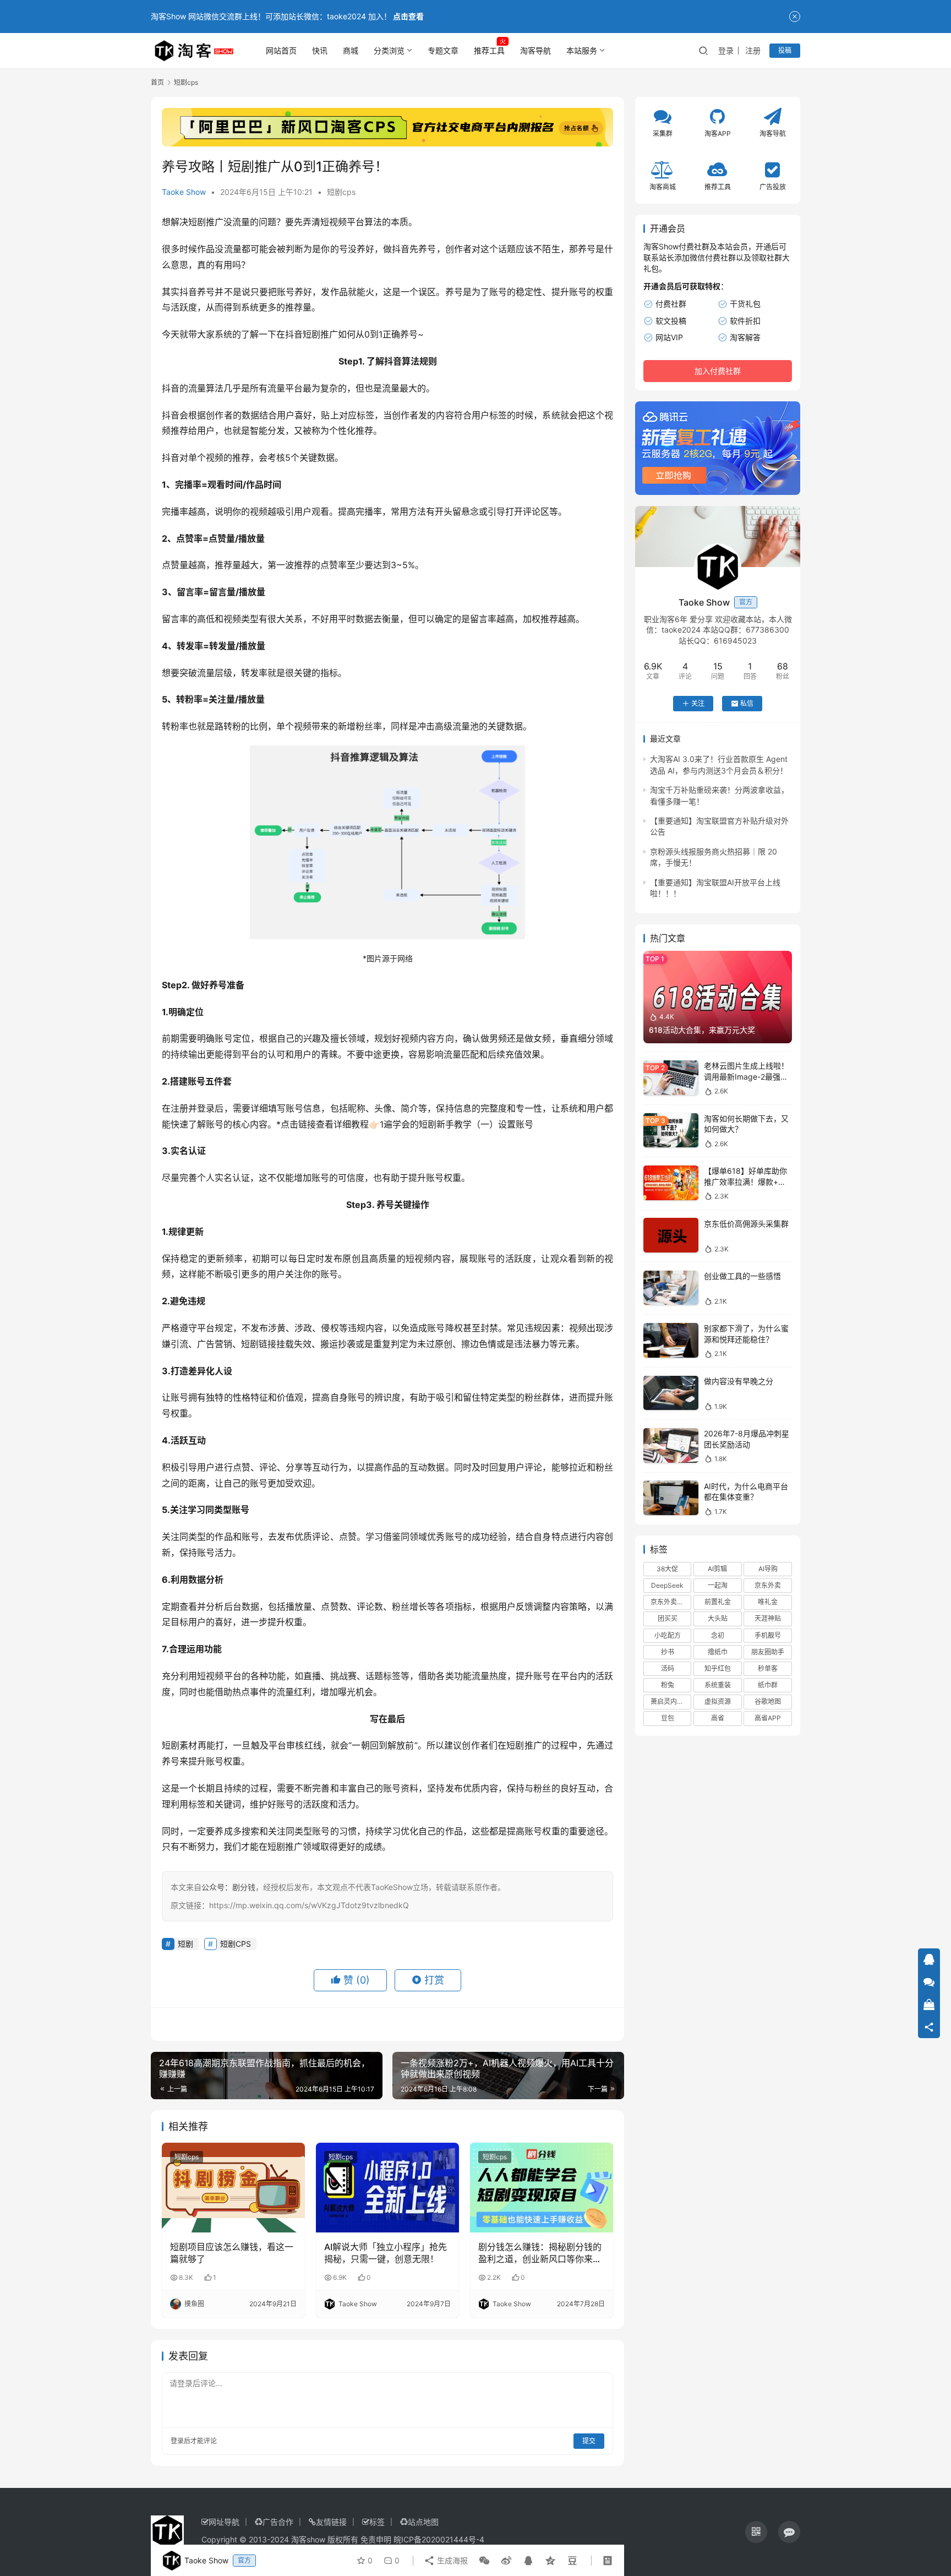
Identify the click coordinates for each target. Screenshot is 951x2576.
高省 (718, 1718)
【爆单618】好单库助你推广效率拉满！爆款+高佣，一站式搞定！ (745, 1181)
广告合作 (278, 2522)
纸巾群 (768, 1685)
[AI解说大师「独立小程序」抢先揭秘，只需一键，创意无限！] (387, 2187)
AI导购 (768, 1569)
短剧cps (341, 192)
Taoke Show (184, 192)
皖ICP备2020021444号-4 (439, 2539)
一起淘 (718, 1585)
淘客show (308, 2539)
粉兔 (668, 1685)
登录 (726, 50)
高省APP (768, 1718)
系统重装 (718, 1685)
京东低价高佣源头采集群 (746, 1223)
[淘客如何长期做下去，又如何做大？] (671, 1131)
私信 (747, 703)
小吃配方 (668, 1635)
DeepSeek (667, 1585)
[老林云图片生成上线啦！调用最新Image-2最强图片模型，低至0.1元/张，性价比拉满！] (671, 1078)
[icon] (756, 2532)
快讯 (320, 50)
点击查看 (408, 16)
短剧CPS (236, 1944)
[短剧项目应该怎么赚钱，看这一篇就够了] (233, 2187)
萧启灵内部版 (670, 1701)
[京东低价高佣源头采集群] (671, 1235)
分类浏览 (389, 50)
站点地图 (423, 2522)
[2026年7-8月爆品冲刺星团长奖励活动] (671, 1445)
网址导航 (224, 2522)
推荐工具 (489, 50)
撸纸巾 (718, 1652)
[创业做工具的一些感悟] (671, 1288)
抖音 (401, 249)
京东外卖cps (669, 1602)
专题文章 (443, 50)
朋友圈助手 (768, 1652)
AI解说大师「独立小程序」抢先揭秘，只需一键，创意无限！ (386, 2253)
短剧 (197, 222)
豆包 (668, 1718)
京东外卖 (768, 1585)
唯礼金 (768, 1602)
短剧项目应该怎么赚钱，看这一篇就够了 (232, 2253)
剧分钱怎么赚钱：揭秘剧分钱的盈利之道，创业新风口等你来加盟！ (540, 2253)
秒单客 (768, 1668)
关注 (698, 703)
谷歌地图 (768, 1701)
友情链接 (331, 2522)
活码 (668, 1668)
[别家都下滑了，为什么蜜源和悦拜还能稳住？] (671, 1340)
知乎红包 (718, 1668)
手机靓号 (768, 1635)
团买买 (668, 1618)
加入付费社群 (718, 371)
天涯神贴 (768, 1618)
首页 (157, 82)
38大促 (667, 1569)
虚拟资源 (718, 1701)
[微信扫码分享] (484, 2561)
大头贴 (718, 1618)
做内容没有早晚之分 (739, 1381)
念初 (718, 1635)
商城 (351, 50)
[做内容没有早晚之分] (671, 1393)
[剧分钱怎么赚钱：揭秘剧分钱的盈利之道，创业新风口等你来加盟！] (542, 2187)
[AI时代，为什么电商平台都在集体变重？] (671, 1498)
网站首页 (281, 50)
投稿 (785, 50)
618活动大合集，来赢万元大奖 (702, 1030)
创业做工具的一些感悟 (742, 1276)
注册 (753, 50)
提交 (589, 2441)
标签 (377, 2522)
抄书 (668, 1652)
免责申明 (376, 2539)
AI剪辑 (717, 1569)
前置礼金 (718, 1602)
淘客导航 (535, 50)
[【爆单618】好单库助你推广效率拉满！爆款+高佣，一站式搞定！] (671, 1183)
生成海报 (451, 2560)
